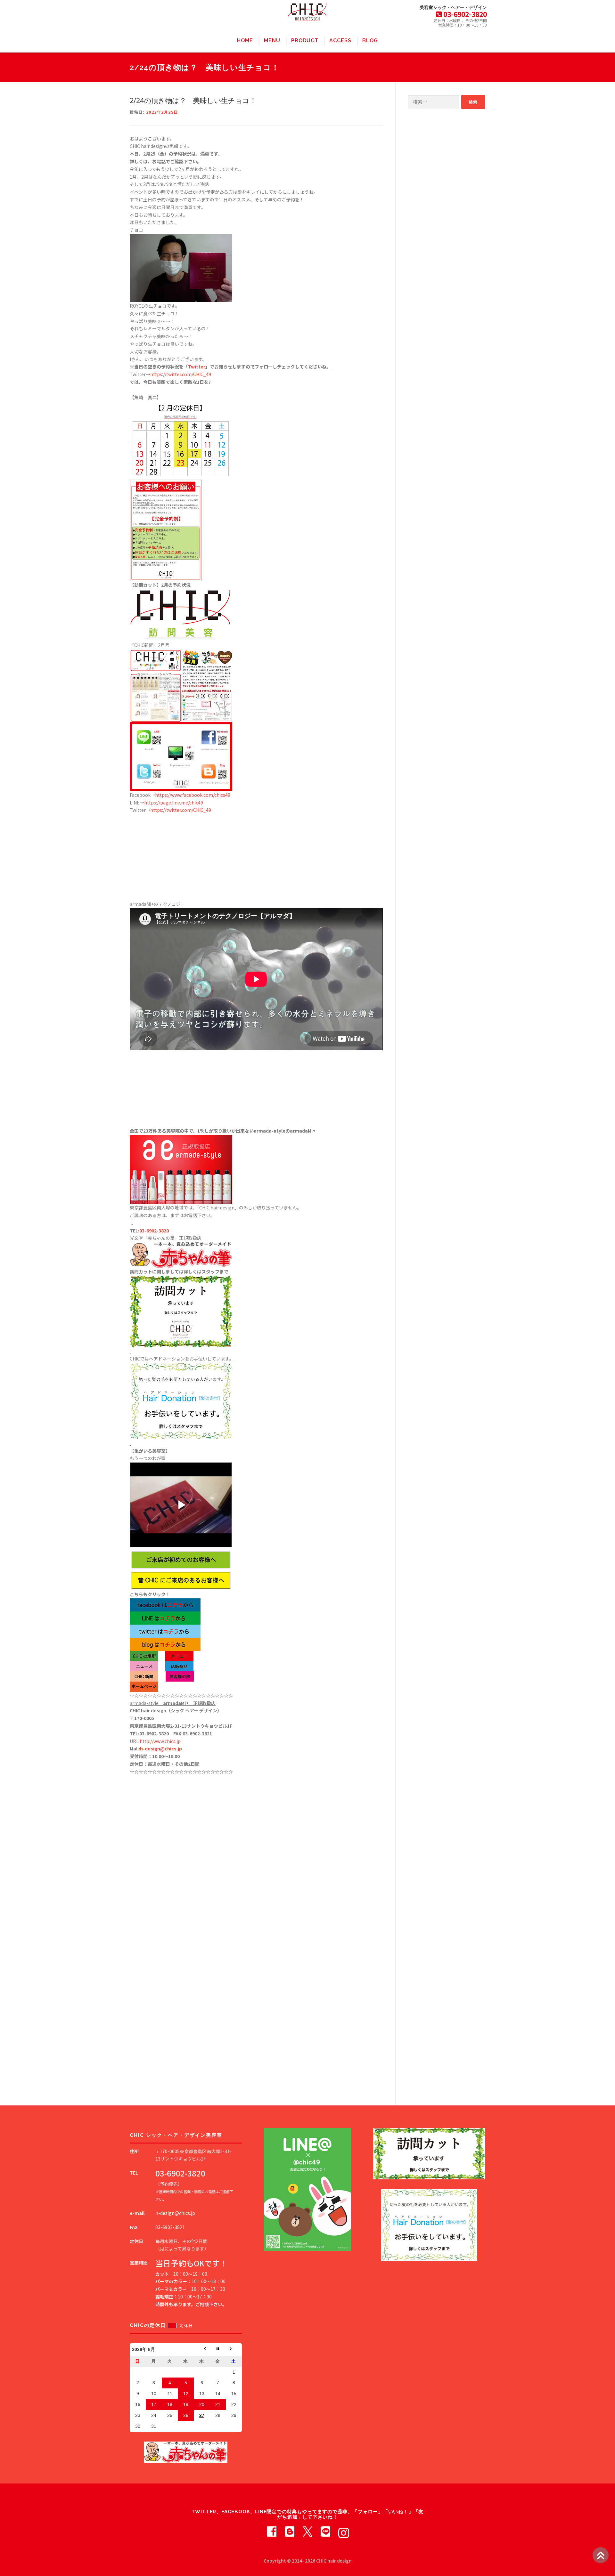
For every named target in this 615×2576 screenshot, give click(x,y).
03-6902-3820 (154, 1231)
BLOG (370, 40)
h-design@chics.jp (161, 1748)
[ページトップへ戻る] (601, 2555)
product (305, 40)
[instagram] (343, 2531)
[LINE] (325, 2531)
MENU (272, 40)
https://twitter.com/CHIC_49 (181, 374)
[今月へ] (218, 2350)
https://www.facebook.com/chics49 (193, 795)
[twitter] (307, 2531)
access (340, 40)
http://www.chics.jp (160, 1741)
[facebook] (272, 2531)
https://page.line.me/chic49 (174, 803)
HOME (245, 40)
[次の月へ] (234, 2350)
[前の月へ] (202, 2350)
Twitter (197, 367)
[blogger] (290, 2531)
